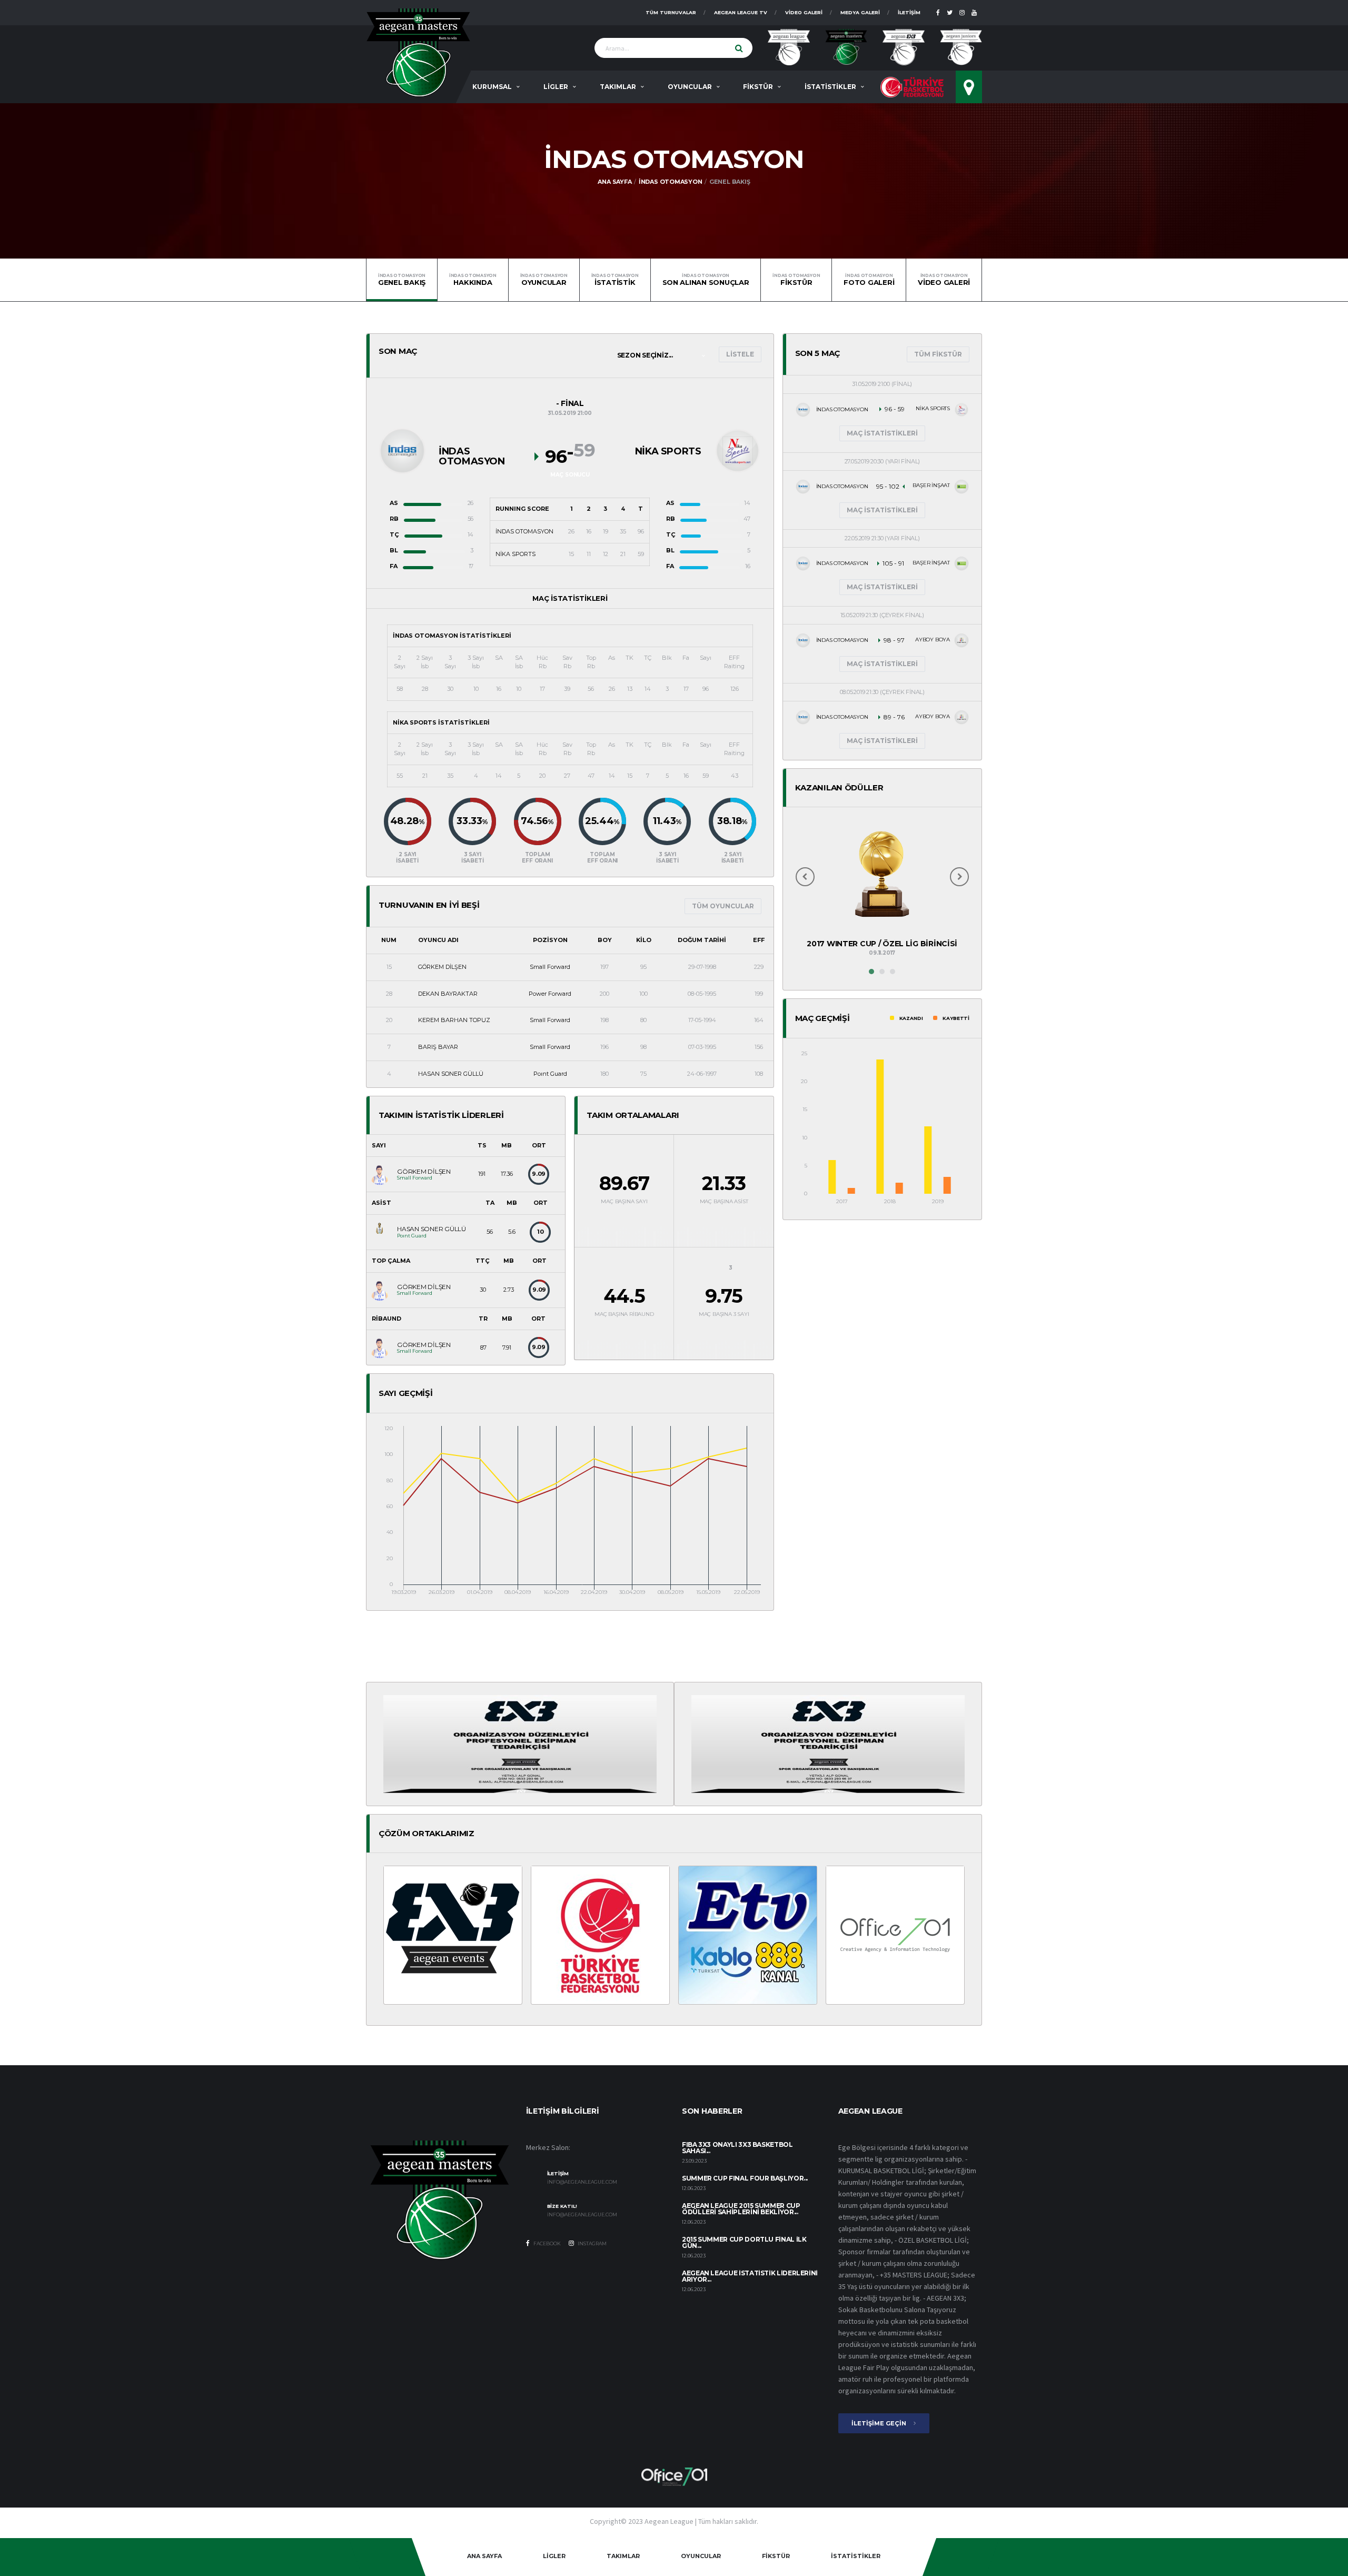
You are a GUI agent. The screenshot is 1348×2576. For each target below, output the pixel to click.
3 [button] (893, 972)
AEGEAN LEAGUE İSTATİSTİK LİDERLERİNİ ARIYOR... (750, 2276)
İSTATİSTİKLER (830, 87)
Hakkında (473, 280)
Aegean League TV (741, 12)
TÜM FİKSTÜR (938, 354)
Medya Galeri (860, 12)
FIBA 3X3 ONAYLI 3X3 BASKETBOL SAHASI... (737, 2148)
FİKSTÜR (758, 87)
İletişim (909, 12)
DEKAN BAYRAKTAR (448, 994)
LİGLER (556, 87)
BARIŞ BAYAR (438, 1047)
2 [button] (882, 972)
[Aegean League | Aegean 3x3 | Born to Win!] (904, 47)
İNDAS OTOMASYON (671, 182)
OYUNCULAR (690, 87)
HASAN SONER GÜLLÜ (451, 1074)
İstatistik (615, 280)
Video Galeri (804, 12)
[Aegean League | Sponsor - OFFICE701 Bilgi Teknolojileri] (895, 1935)
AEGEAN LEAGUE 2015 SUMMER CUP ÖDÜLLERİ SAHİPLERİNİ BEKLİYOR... (741, 2209)
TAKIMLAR (618, 87)
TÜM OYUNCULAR (723, 906)
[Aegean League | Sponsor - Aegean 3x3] (453, 1935)
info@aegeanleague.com (582, 2182)
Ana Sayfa (614, 182)
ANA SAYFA (484, 2556)
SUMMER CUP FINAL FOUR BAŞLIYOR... (745, 2178)
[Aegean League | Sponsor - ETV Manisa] (748, 1935)
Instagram (592, 2243)
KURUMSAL (492, 87)
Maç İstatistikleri (882, 433)
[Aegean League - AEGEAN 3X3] (520, 1743)
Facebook (547, 2243)
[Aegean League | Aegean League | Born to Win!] (789, 47)
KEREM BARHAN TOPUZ (454, 1020)
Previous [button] (805, 877)
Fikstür (796, 280)
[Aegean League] (418, 52)
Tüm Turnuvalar (671, 12)
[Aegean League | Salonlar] (969, 87)
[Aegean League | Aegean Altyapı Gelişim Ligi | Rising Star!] (961, 47)
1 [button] (871, 972)
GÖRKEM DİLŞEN (442, 967)
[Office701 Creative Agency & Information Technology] (674, 2476)
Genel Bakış (402, 280)
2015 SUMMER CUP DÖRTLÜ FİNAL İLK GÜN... (744, 2242)
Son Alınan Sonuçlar (706, 280)
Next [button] (959, 877)
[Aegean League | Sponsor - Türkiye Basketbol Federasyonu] (600, 1935)
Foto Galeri (869, 280)
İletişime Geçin (880, 2423)
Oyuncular (544, 280)
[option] (882, 891)
